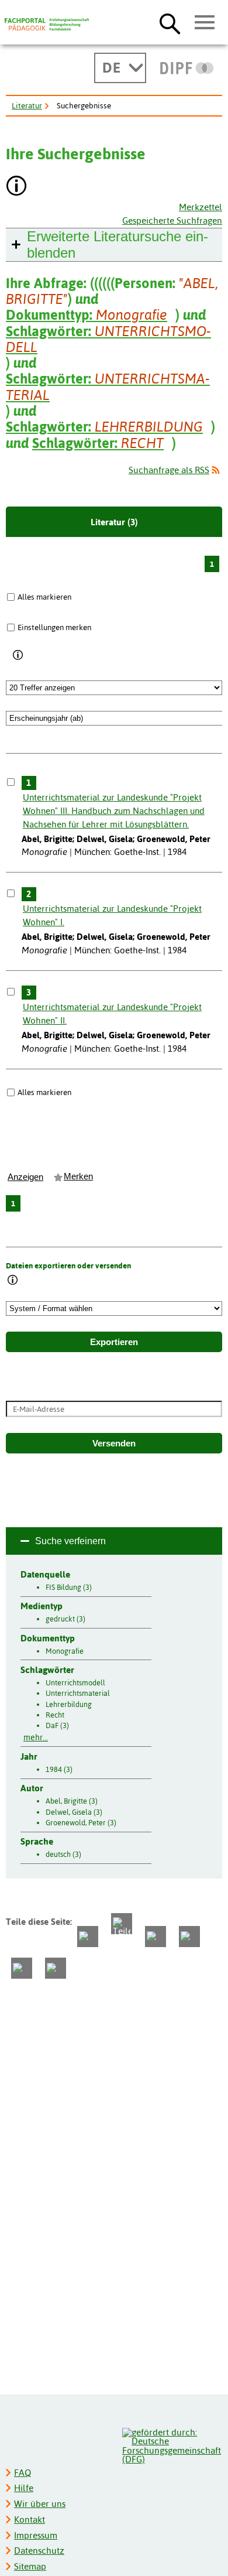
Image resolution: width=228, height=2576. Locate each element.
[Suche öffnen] (170, 23)
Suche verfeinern (70, 1541)
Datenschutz (39, 2551)
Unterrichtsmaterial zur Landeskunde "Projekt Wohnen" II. (112, 1014)
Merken (78, 1176)
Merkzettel (201, 207)
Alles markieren (44, 597)
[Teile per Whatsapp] (156, 1937)
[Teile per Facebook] (88, 1937)
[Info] (18, 655)
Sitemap (30, 2566)
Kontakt (30, 2519)
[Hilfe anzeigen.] (17, 187)
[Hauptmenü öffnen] (205, 23)
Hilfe (24, 2488)
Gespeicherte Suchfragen (172, 220)
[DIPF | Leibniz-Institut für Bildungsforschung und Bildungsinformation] (187, 68)
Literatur (27, 105)
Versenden (114, 1443)
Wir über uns (40, 2504)
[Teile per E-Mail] (22, 1968)
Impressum (36, 2535)
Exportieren (114, 1342)
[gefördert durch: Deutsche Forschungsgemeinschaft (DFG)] (172, 2445)
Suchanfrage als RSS (169, 470)
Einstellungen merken (54, 627)
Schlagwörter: (108, 339)
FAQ (23, 2473)
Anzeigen (25, 1177)
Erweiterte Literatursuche (118, 244)
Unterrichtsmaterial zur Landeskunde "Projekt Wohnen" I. (112, 915)
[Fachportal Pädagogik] (47, 25)
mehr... (36, 1737)
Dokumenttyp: (87, 315)
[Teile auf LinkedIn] (189, 1937)
